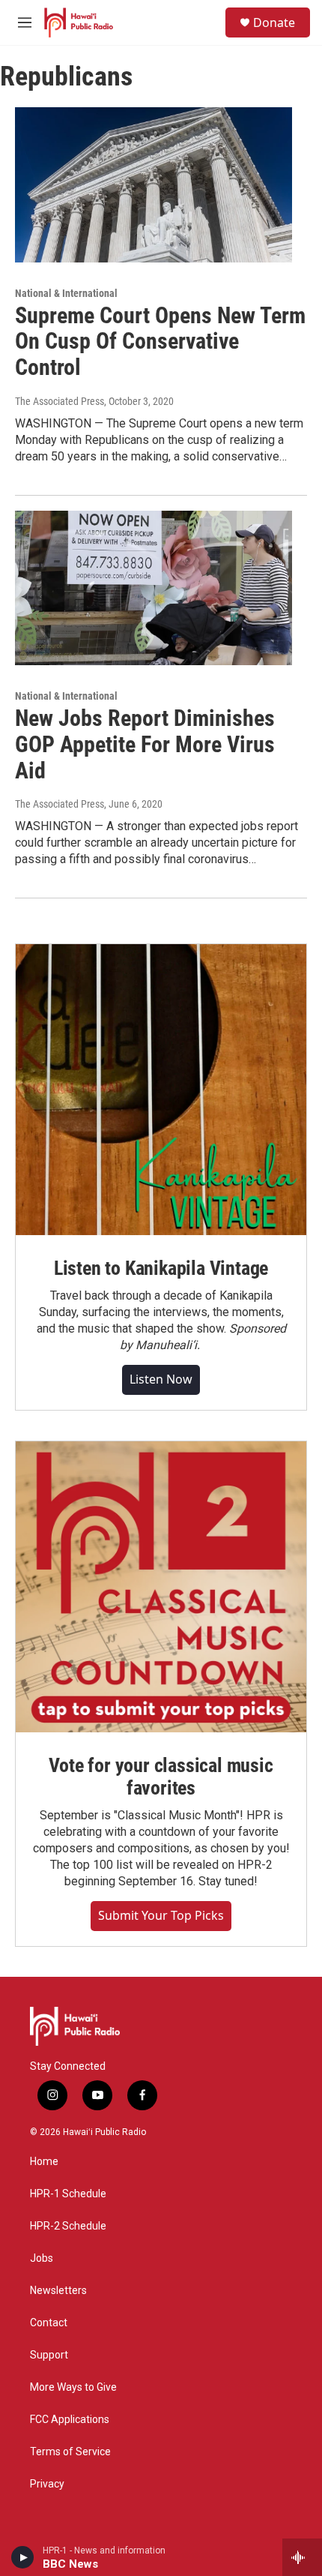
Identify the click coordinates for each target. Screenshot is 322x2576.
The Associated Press (60, 401)
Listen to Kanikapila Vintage (161, 1268)
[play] (23, 2557)
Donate (274, 22)
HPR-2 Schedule (68, 2226)
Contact (49, 2323)
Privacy (47, 2484)
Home (44, 2162)
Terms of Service (70, 2452)
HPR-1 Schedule (68, 2194)
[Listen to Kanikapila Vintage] (161, 1090)
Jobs (42, 2258)
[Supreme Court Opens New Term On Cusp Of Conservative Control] (154, 184)
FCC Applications (70, 2420)
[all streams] (302, 2557)
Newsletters (58, 2291)
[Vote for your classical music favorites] (161, 1587)
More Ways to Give (73, 2387)
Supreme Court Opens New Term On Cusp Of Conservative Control (160, 342)
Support (49, 2355)
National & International (66, 293)
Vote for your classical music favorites (161, 1777)
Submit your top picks (161, 1915)
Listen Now (161, 1379)
